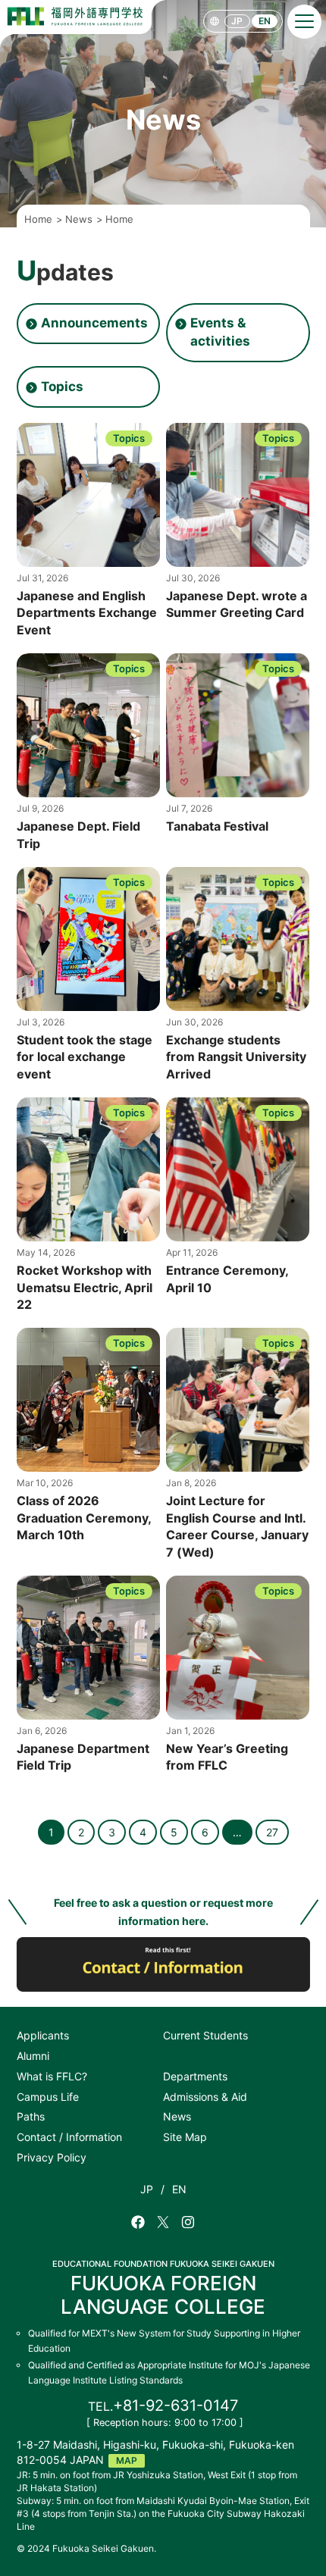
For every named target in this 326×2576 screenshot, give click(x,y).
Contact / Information (69, 2137)
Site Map (185, 2137)
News (177, 2116)
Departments (195, 2076)
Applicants (43, 2035)
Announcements (94, 323)
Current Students (205, 2035)
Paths (31, 2116)
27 (272, 1832)
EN (265, 21)
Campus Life (48, 2097)
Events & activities (220, 332)
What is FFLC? (52, 2076)
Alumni (33, 2056)
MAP (127, 2460)
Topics (62, 387)
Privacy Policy (52, 2157)
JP (237, 21)
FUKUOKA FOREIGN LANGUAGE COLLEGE (163, 2288)
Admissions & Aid (205, 2097)
